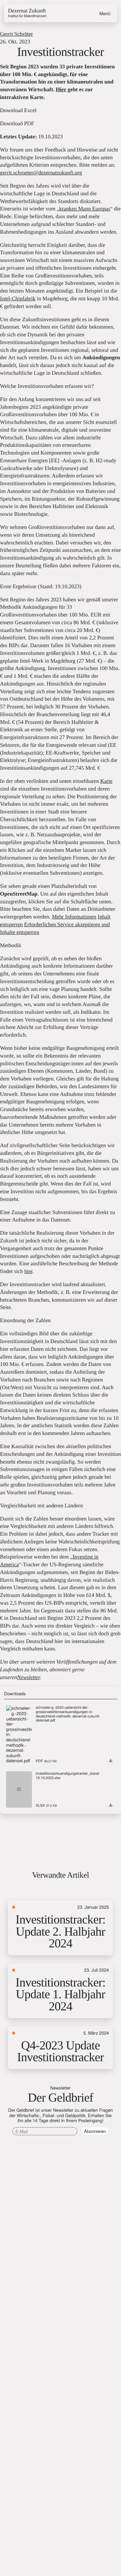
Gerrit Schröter (16, 34)
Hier (61, 90)
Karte (106, 781)
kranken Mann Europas (85, 209)
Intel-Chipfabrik (18, 299)
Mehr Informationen (74, 917)
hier (28, 1271)
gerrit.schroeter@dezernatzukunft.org (41, 173)
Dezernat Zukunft (27, 13)
